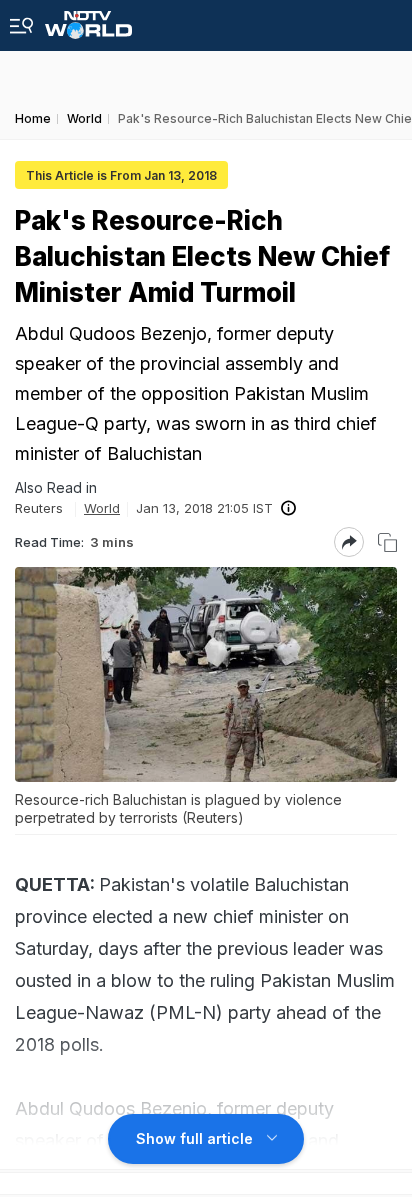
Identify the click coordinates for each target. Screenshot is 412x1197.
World (102, 508)
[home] (88, 19)
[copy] (387, 542)
